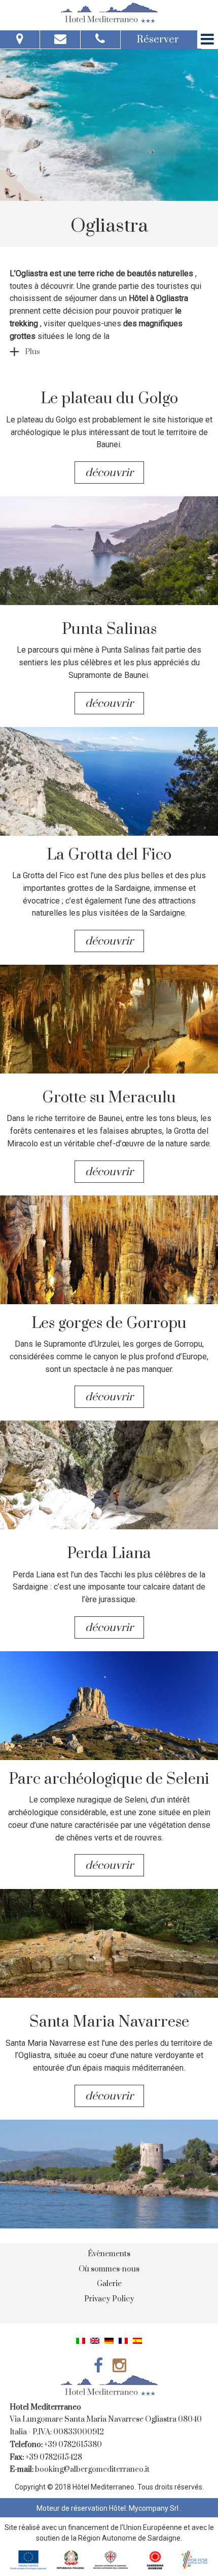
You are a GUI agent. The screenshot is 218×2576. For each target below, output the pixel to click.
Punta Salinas (109, 629)
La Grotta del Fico (109, 855)
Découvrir (111, 473)
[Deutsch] (109, 2340)
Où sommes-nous (109, 2269)
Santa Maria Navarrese (109, 2022)
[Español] (137, 2340)
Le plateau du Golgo (109, 399)
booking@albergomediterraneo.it (92, 2470)
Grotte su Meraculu (109, 1098)
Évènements (109, 2254)
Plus (32, 352)
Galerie (109, 2284)
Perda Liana (109, 1554)
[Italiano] (81, 2340)
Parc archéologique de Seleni (109, 1779)
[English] (95, 2340)
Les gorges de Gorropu (109, 1323)
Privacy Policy (109, 2299)
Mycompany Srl (154, 2508)
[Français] (123, 2340)
